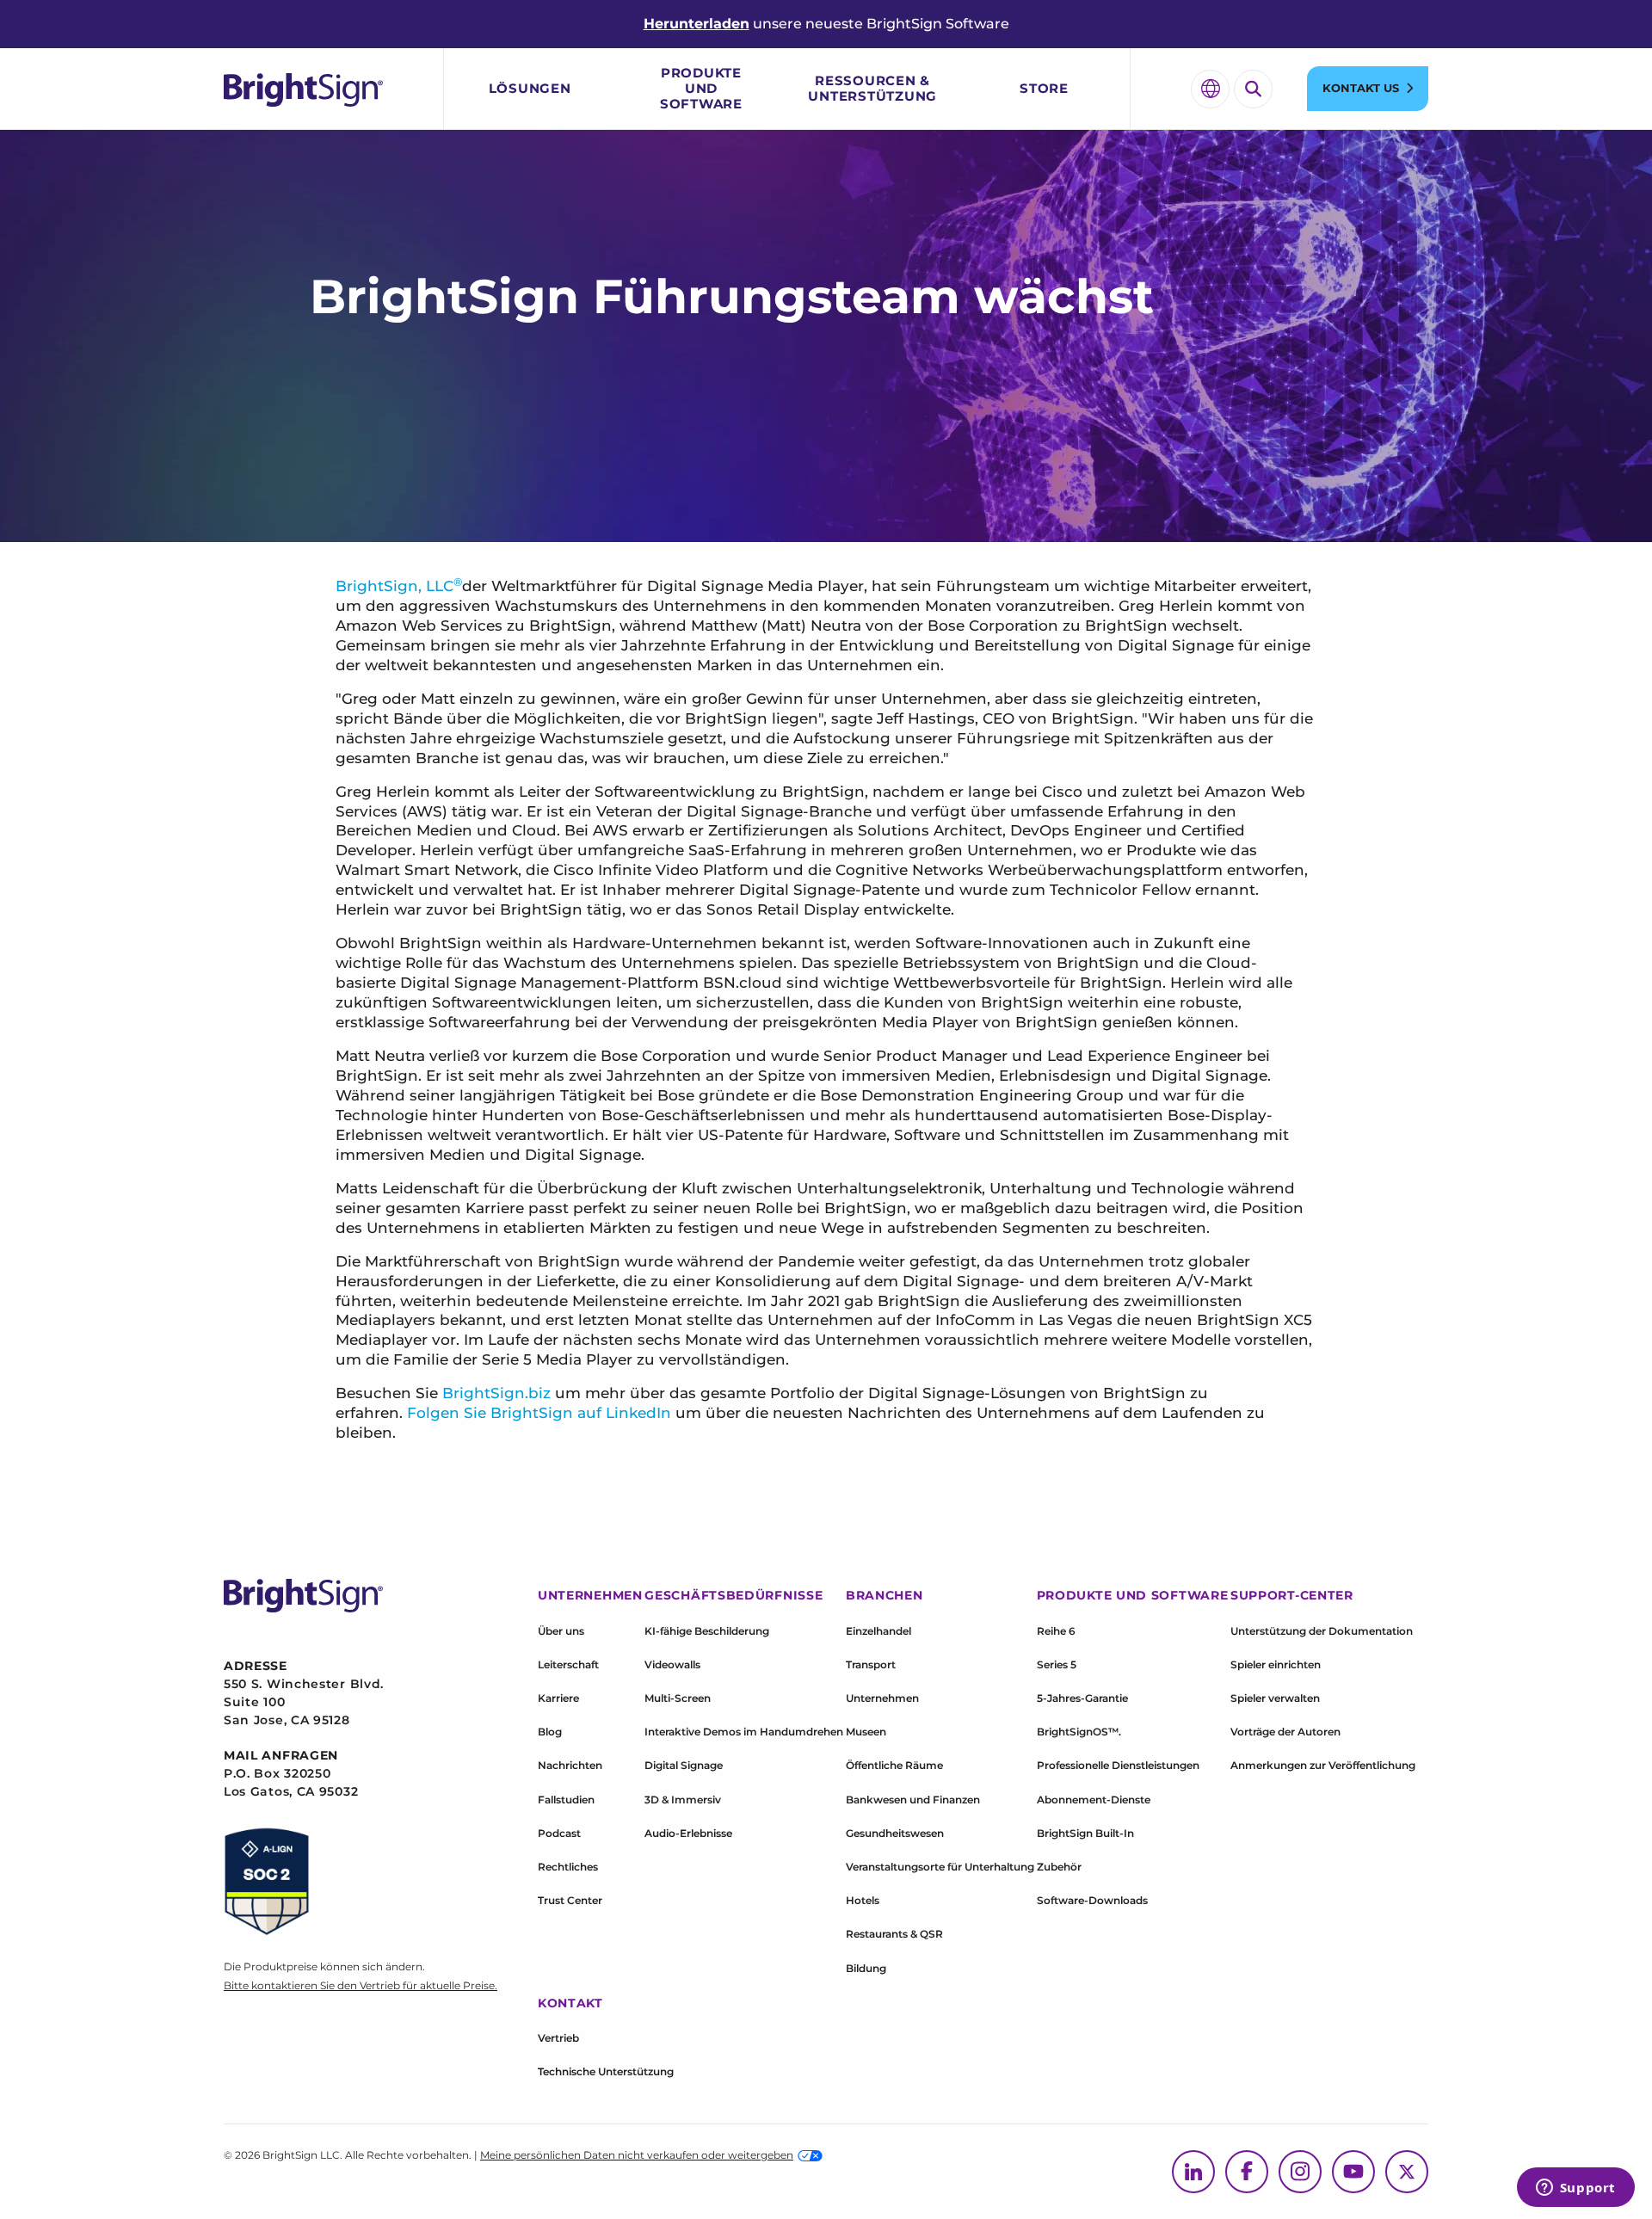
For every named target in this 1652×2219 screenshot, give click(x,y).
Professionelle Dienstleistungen (1118, 1765)
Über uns (561, 1631)
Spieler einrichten (1276, 1664)
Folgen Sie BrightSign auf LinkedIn (539, 1413)
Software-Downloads (1092, 1900)
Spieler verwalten (1275, 1698)
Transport (871, 1664)
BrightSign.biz (496, 1393)
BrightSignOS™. (1079, 1732)
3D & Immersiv (683, 1800)
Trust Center (570, 1900)
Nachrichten (570, 1765)
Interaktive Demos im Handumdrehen (744, 1732)
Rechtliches (568, 1867)
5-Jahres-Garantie (1082, 1698)
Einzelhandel (878, 1631)
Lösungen (530, 88)
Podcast (559, 1833)
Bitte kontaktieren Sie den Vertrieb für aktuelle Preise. (361, 1985)
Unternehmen (882, 1698)
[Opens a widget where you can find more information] (1575, 2189)
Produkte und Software (701, 88)
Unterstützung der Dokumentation (1322, 1631)
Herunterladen (697, 24)
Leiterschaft (568, 1664)
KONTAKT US (1361, 88)
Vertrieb (558, 2038)
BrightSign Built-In (1085, 1833)
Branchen (885, 1595)
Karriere (558, 1698)
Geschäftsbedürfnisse (734, 1595)
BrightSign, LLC (395, 586)
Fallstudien (566, 1800)
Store (1044, 88)
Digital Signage (684, 1765)
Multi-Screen (678, 1698)
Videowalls (672, 1664)
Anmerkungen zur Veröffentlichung (1323, 1765)
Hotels (863, 1900)
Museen (866, 1732)
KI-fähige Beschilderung (707, 1631)
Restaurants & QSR (894, 1934)
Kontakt (570, 2003)
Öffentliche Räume (894, 1765)
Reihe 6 (1056, 1631)
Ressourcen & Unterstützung (872, 88)
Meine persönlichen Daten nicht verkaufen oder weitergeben (637, 2155)
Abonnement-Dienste (1094, 1800)
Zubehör (1059, 1867)
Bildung (866, 1968)
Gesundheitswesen (895, 1833)
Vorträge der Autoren (1285, 1732)
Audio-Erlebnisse (688, 1833)
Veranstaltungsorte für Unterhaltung (940, 1867)
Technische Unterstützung (606, 2071)
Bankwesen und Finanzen (913, 1800)
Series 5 (1057, 1664)
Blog (550, 1732)
